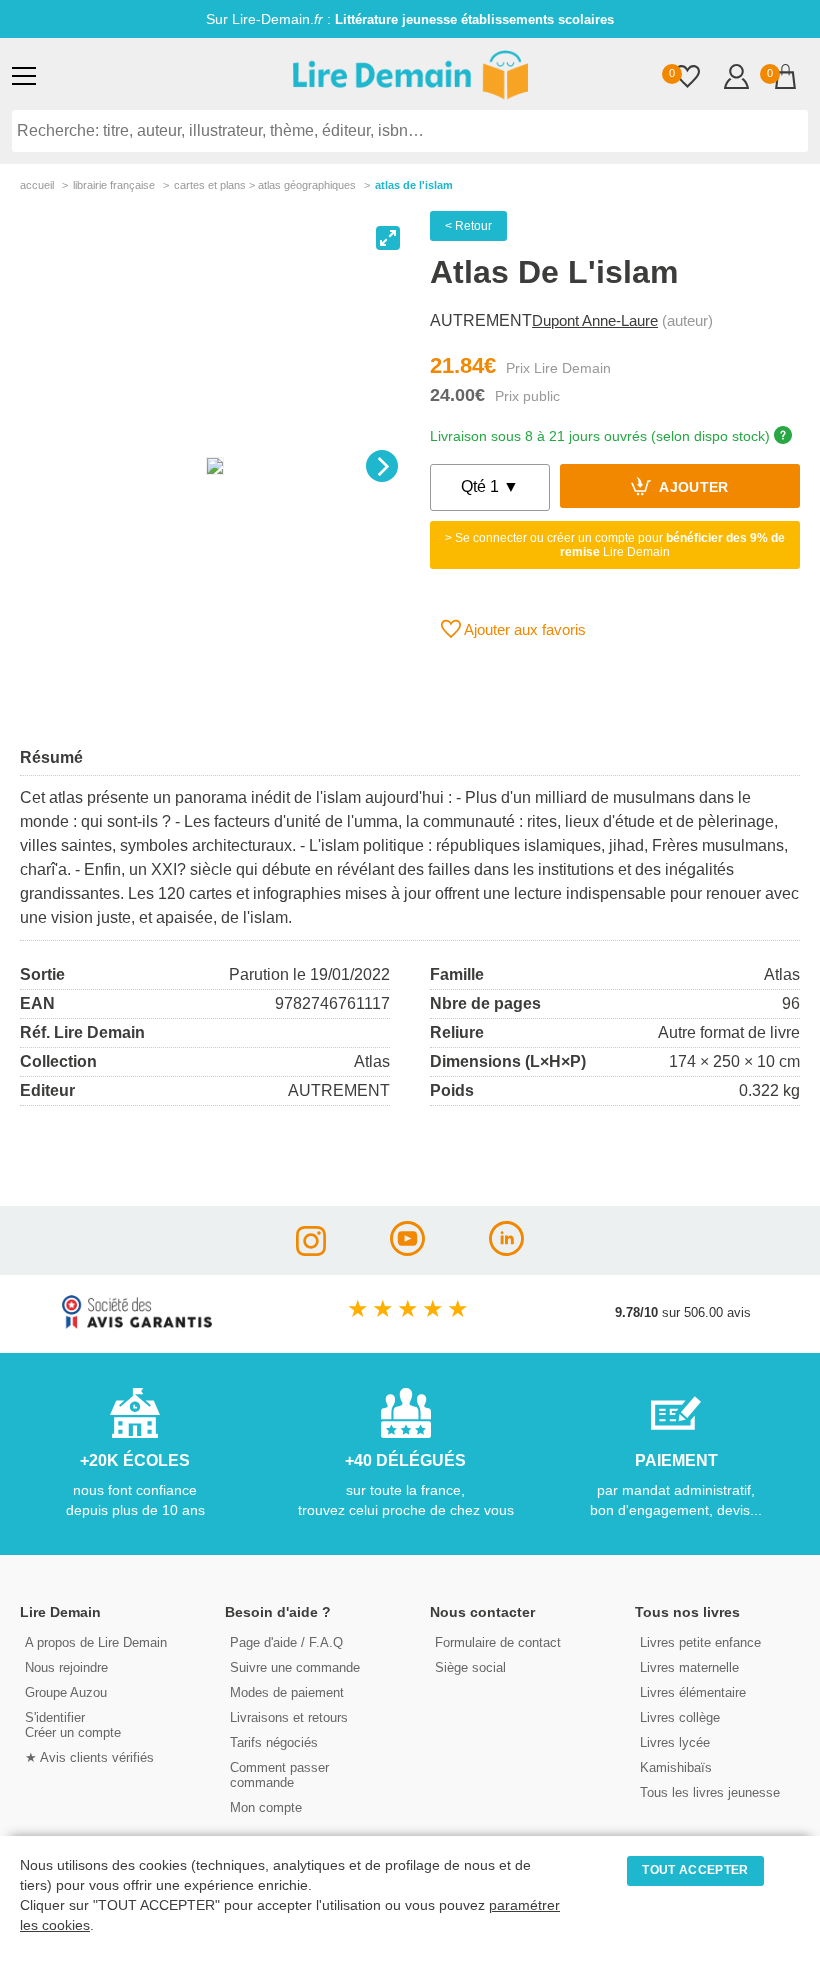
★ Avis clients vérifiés (89, 1757)
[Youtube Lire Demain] (407, 1250)
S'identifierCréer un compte (73, 1725)
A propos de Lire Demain (96, 1642)
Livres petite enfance (700, 1642)
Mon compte (266, 1807)
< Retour (468, 226)
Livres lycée (675, 1742)
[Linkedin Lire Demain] (506, 1250)
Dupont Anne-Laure (595, 320)
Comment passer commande (279, 1775)
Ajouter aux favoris (523, 629)
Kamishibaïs (676, 1767)
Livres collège (680, 1717)
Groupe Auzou (66, 1692)
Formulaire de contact (498, 1642)
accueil (37, 185)
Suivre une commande (295, 1667)
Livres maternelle (689, 1667)
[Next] (382, 466)
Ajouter (692, 488)
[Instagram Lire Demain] (311, 1250)
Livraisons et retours (289, 1717)
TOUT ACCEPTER (695, 1870)
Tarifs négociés (274, 1742)
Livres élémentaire (693, 1692)
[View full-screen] (388, 238)
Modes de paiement (287, 1692)
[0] (687, 78)
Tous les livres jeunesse (710, 1792)
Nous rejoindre (66, 1667)
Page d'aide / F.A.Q (286, 1642)
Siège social (470, 1667)
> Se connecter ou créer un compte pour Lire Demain (615, 545)
